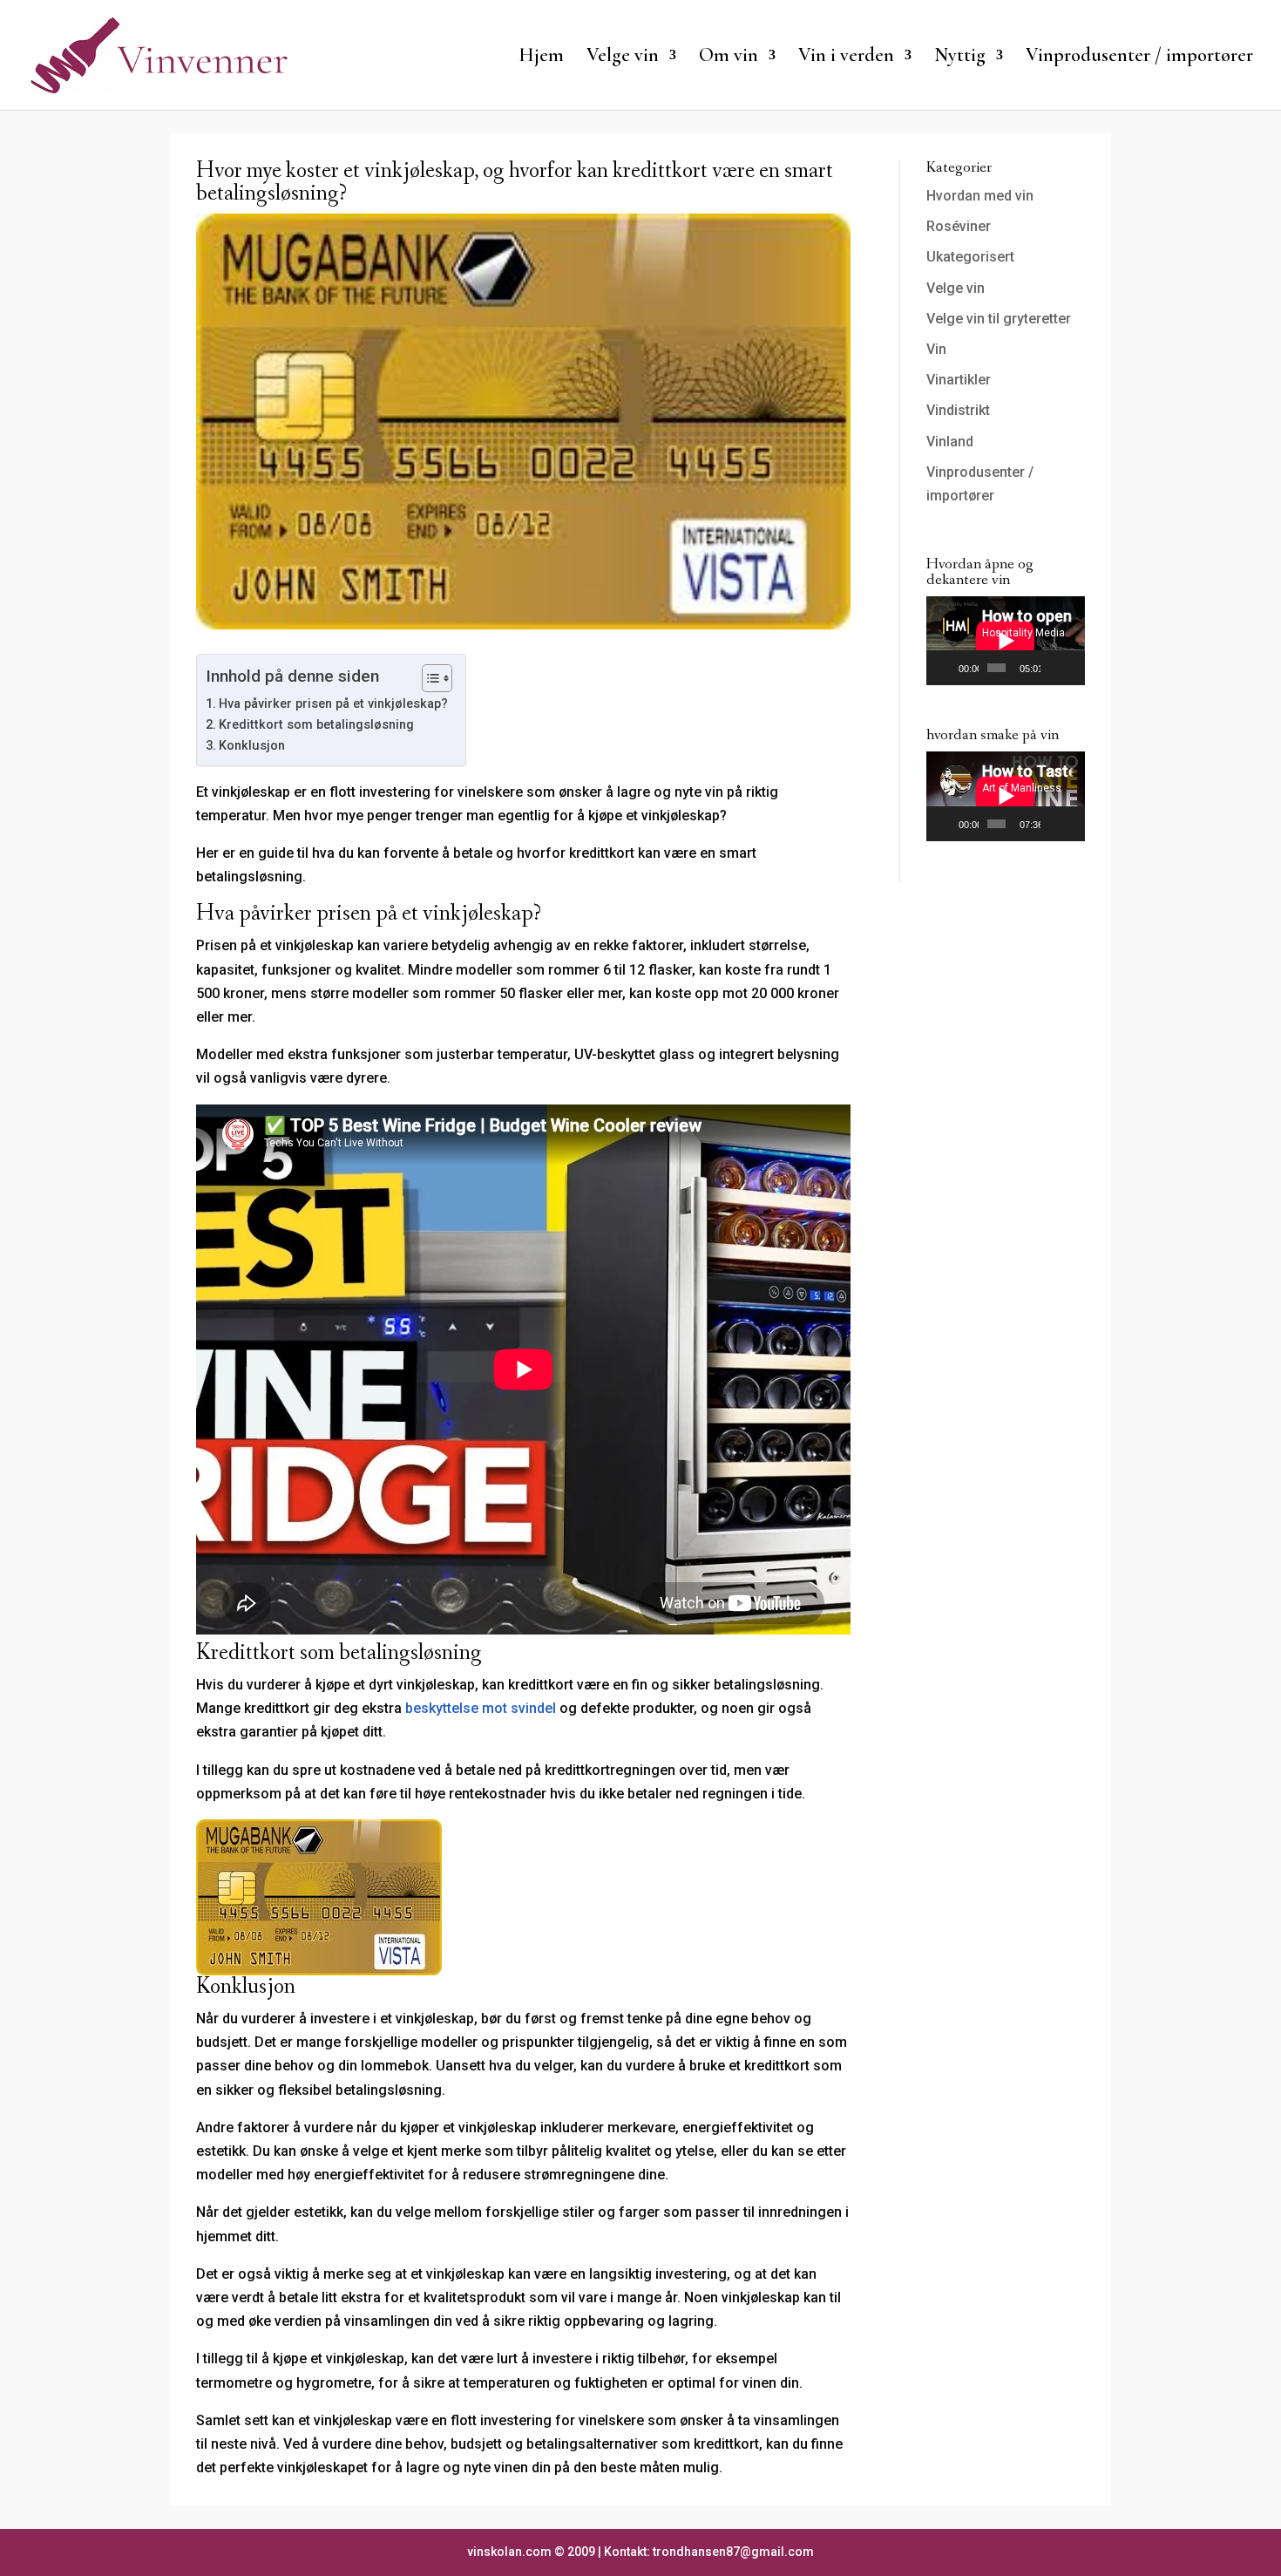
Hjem (541, 58)
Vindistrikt (958, 410)
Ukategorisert (970, 257)
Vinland (950, 442)
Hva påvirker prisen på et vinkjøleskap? (333, 704)
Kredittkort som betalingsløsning (316, 725)
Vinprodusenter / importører (1139, 58)
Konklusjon (252, 746)
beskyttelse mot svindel (481, 1708)
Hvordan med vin (980, 196)
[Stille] (1054, 668)
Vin (936, 349)
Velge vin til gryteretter (999, 319)
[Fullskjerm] (1072, 668)
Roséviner (959, 226)
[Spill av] (949, 668)
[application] (1006, 641)
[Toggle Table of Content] (428, 678)
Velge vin (956, 288)
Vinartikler (959, 380)
